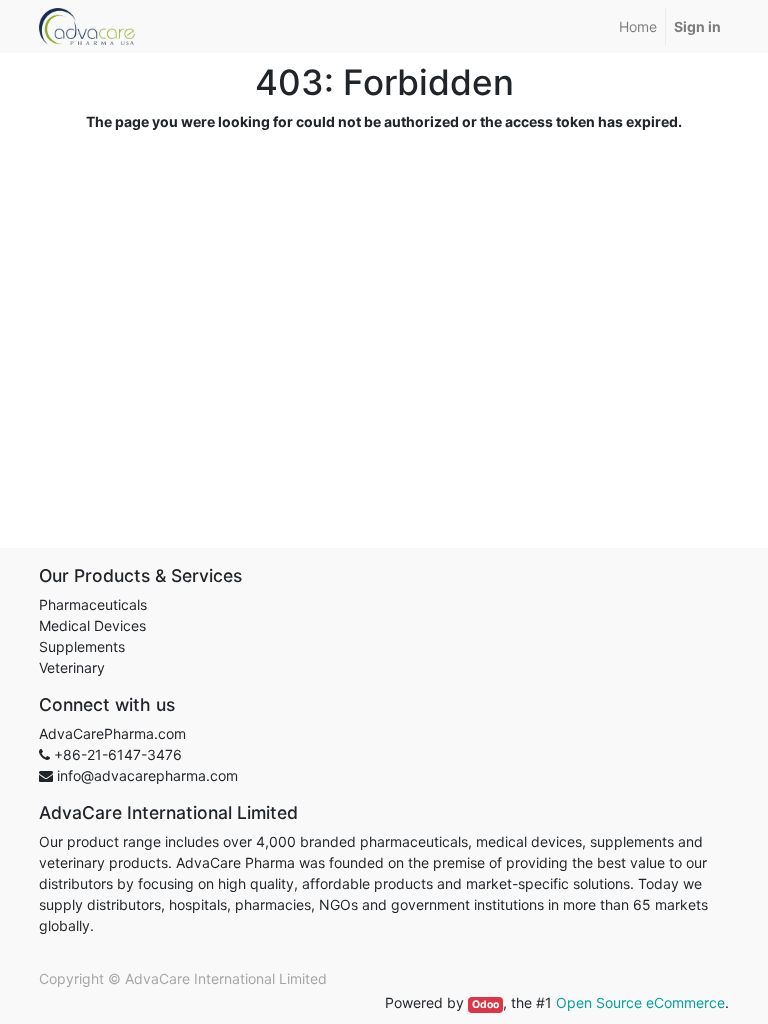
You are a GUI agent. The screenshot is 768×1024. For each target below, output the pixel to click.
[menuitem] (638, 26)
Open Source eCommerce (640, 1002)
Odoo (485, 1004)
